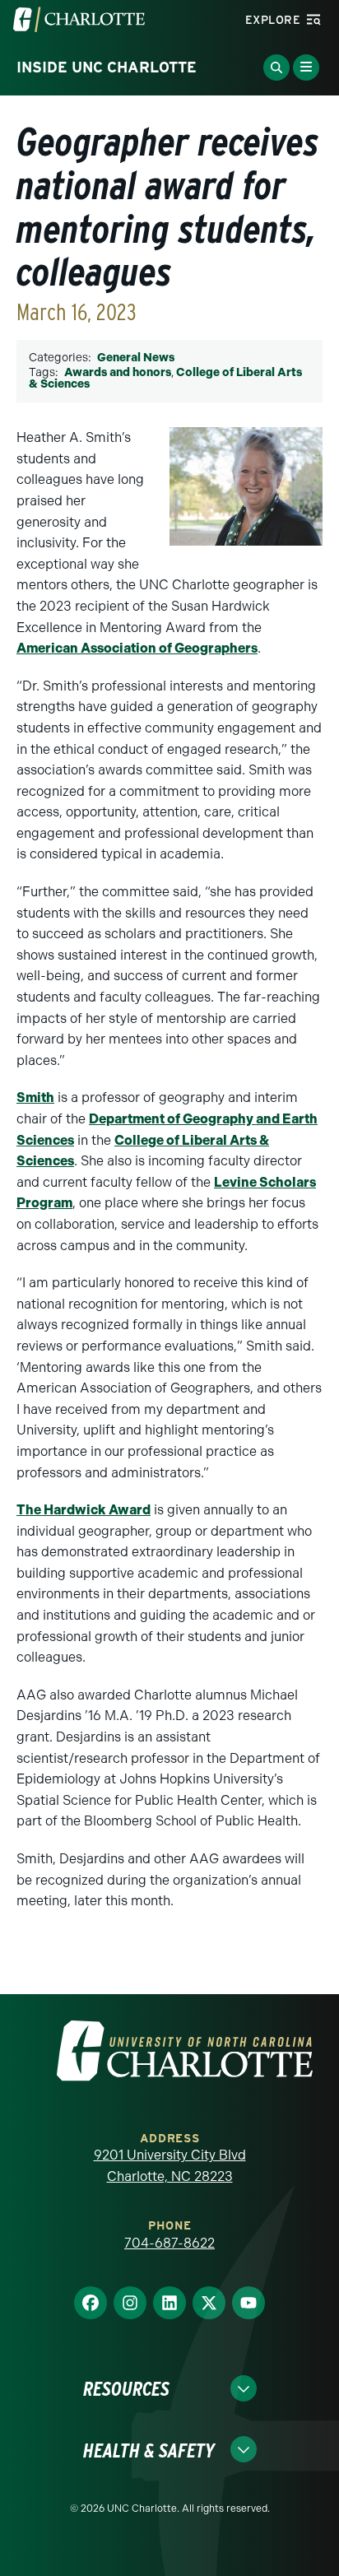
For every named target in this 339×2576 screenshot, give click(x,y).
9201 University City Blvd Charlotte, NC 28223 (170, 2166)
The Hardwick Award (84, 1510)
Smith (35, 1097)
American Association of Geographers (137, 648)
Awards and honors (118, 372)
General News (136, 358)
